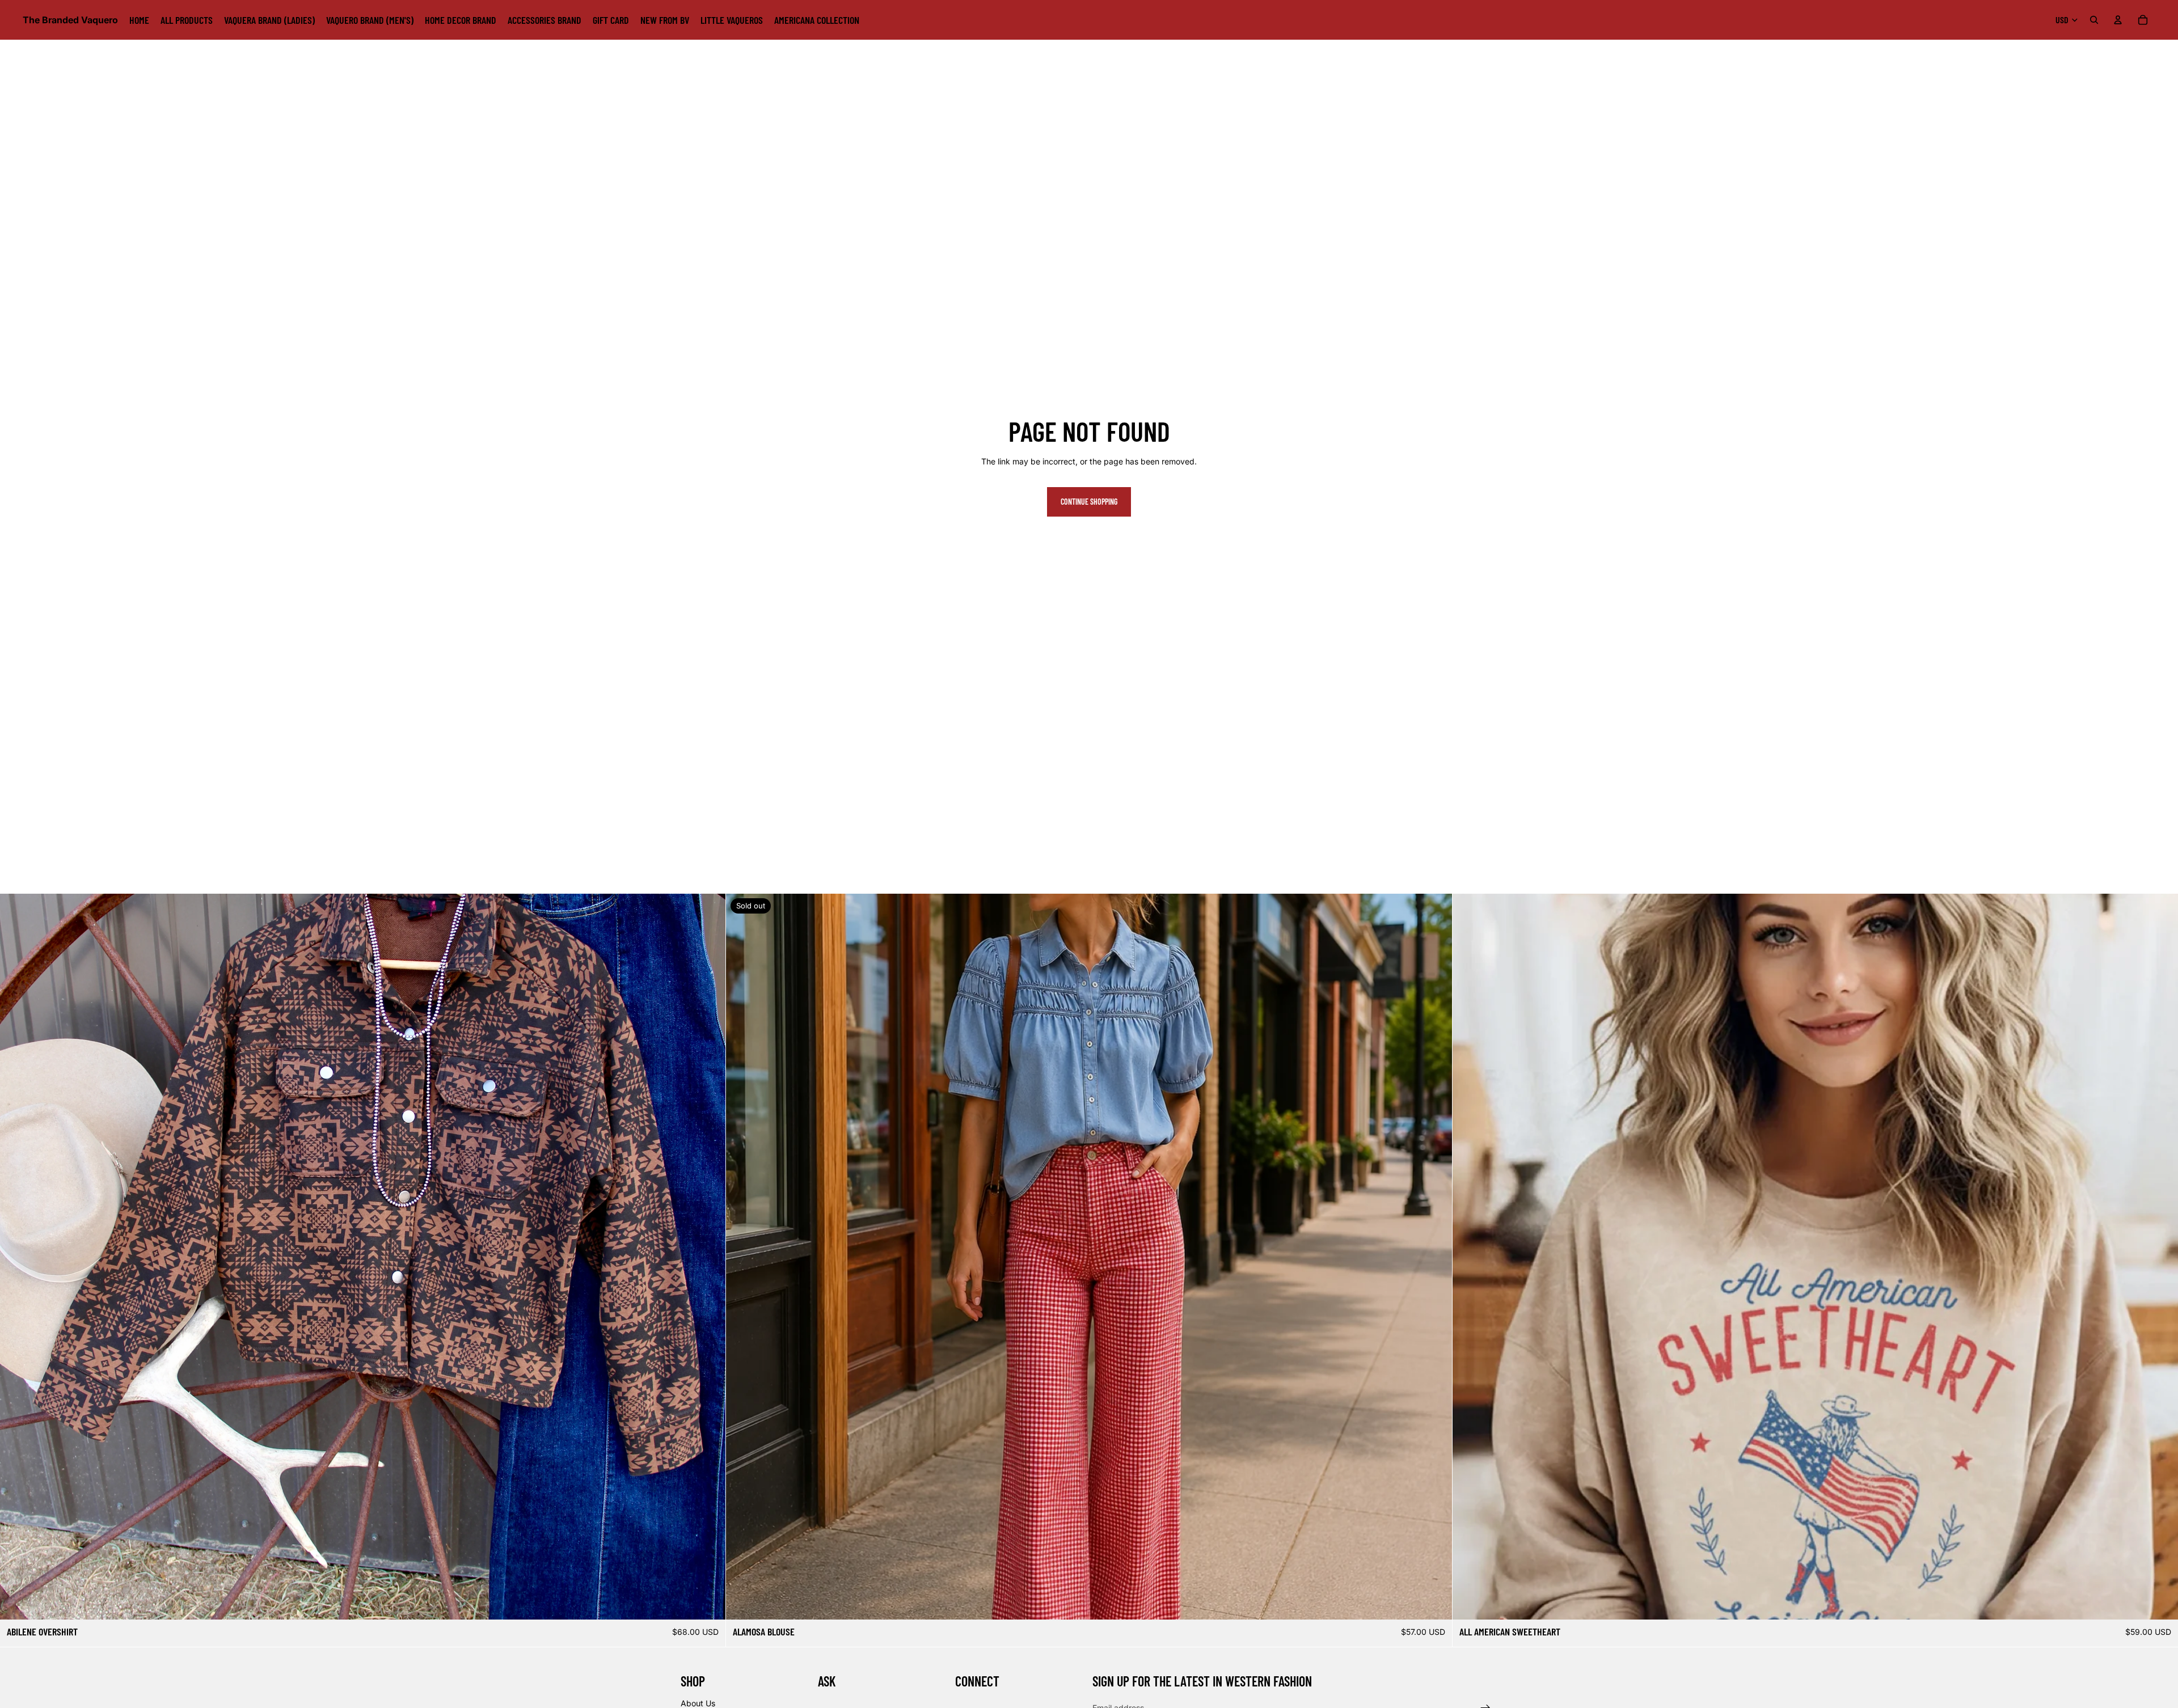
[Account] (2118, 20)
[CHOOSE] (708, 1603)
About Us (698, 1703)
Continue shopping (1089, 502)
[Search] (2094, 20)
